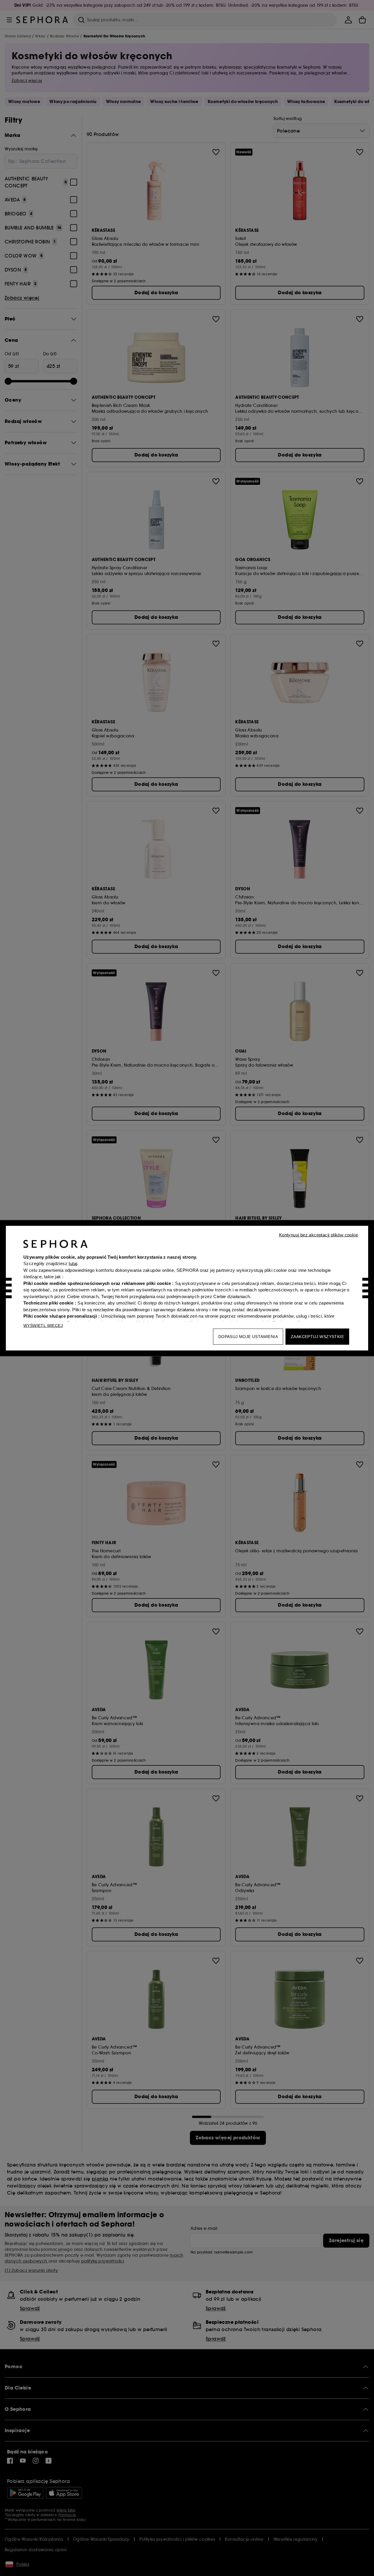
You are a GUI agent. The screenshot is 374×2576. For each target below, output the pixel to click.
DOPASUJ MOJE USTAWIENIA (248, 1336)
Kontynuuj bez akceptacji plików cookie (318, 1235)
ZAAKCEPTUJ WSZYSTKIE (317, 1336)
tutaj (73, 1263)
